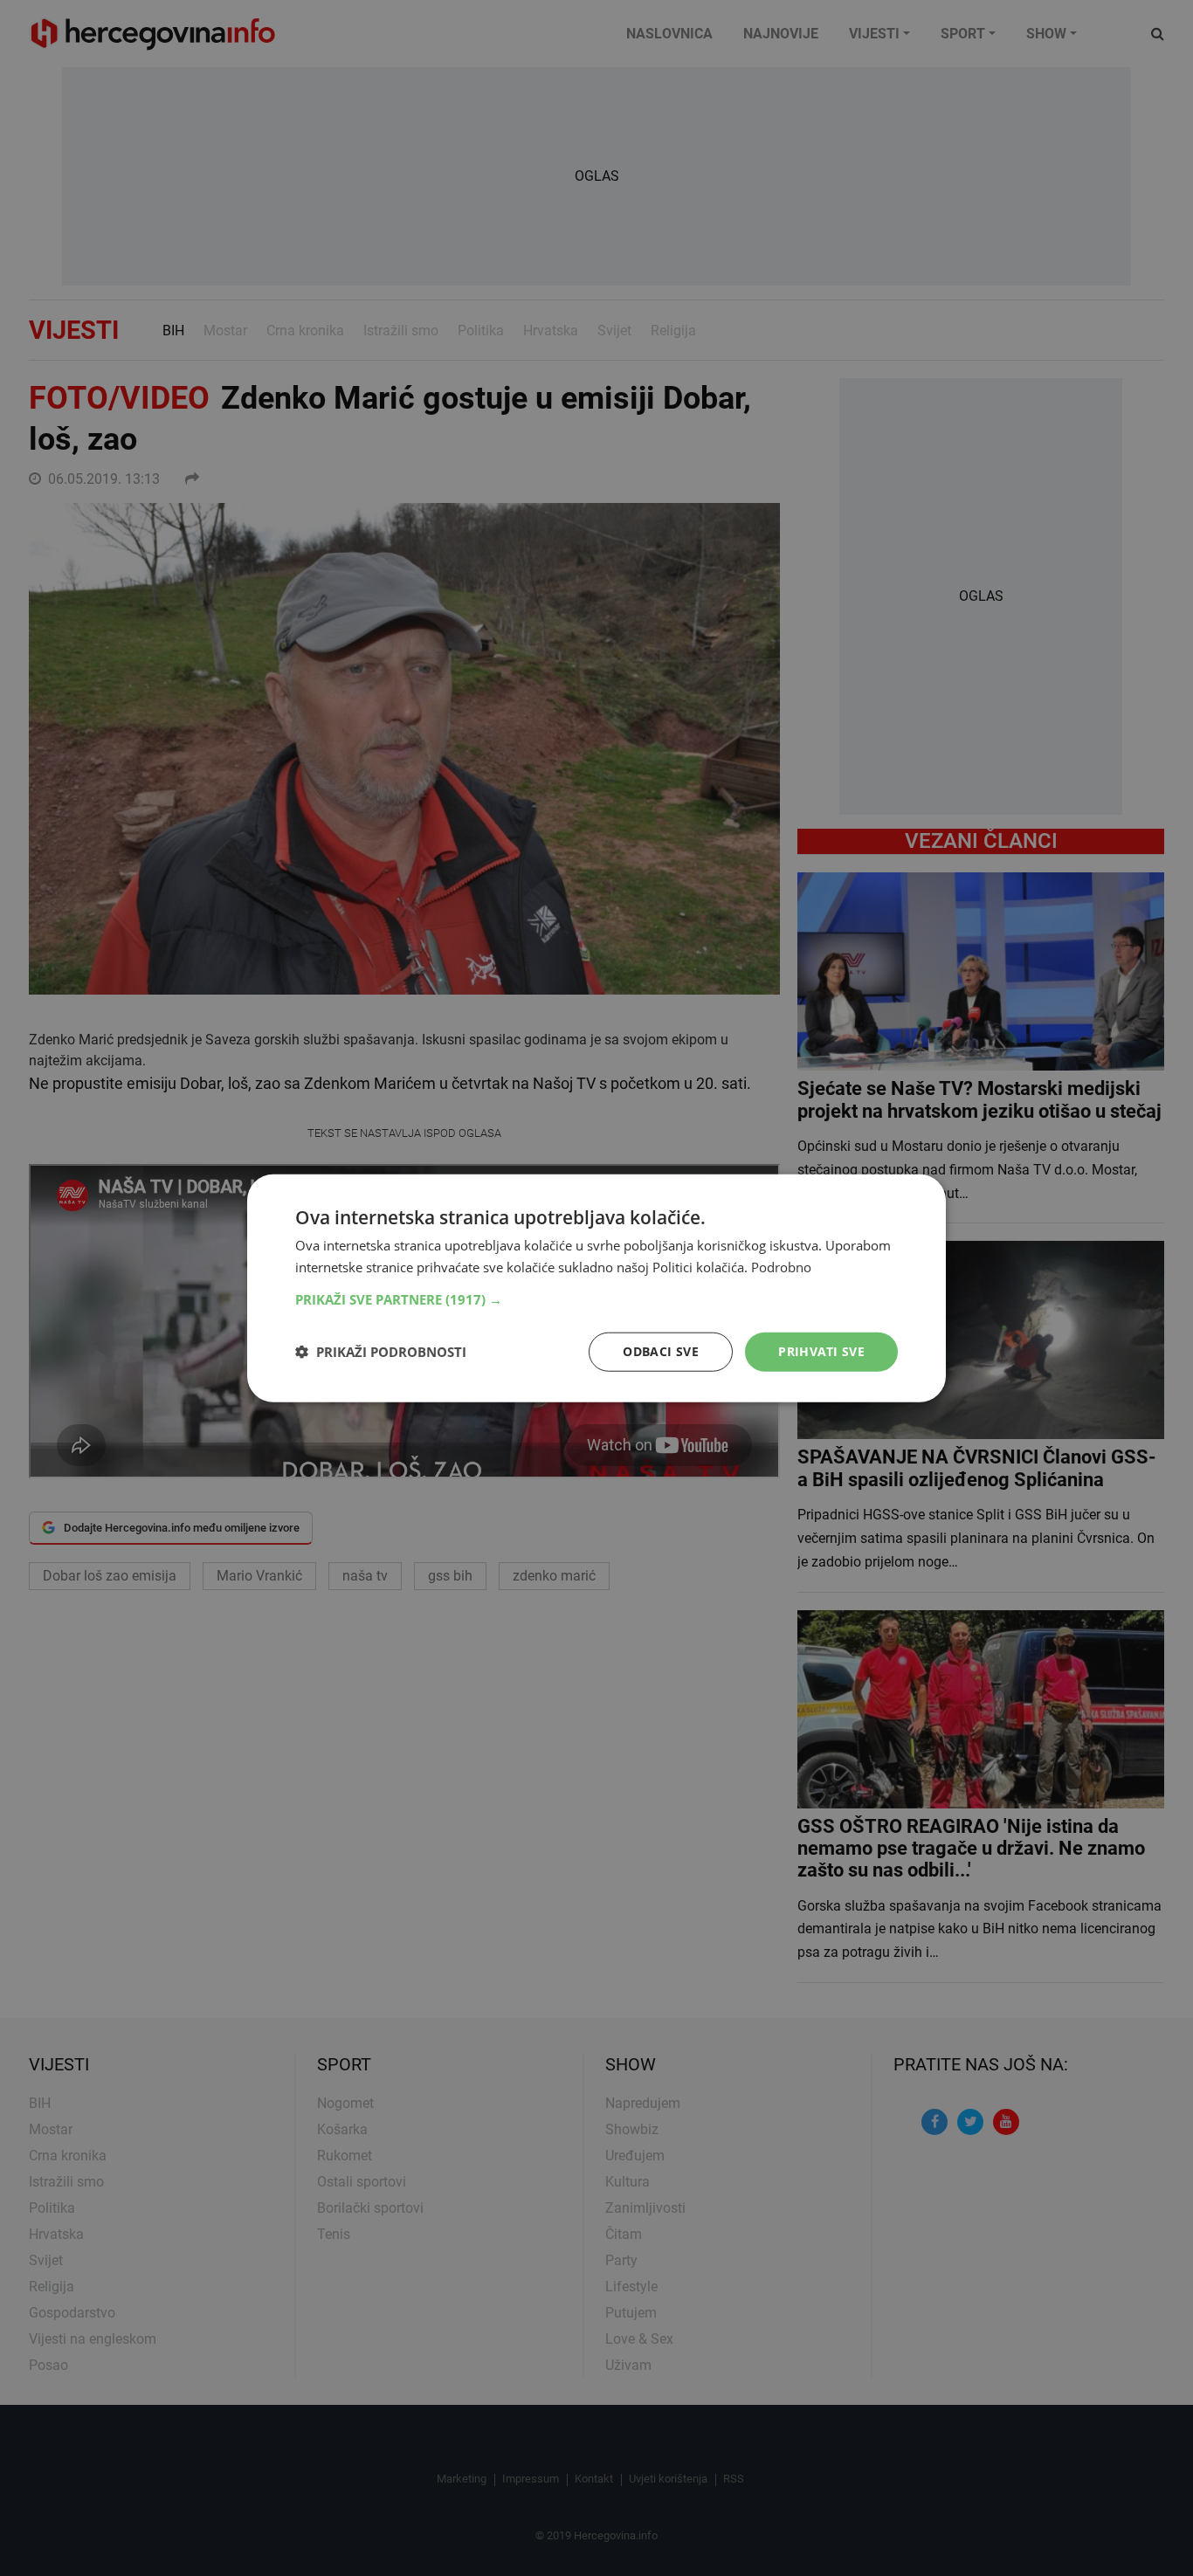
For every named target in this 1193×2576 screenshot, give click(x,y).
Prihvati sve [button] (821, 1351)
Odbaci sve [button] (661, 1351)
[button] (596, 1299)
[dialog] (596, 1288)
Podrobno (781, 1267)
